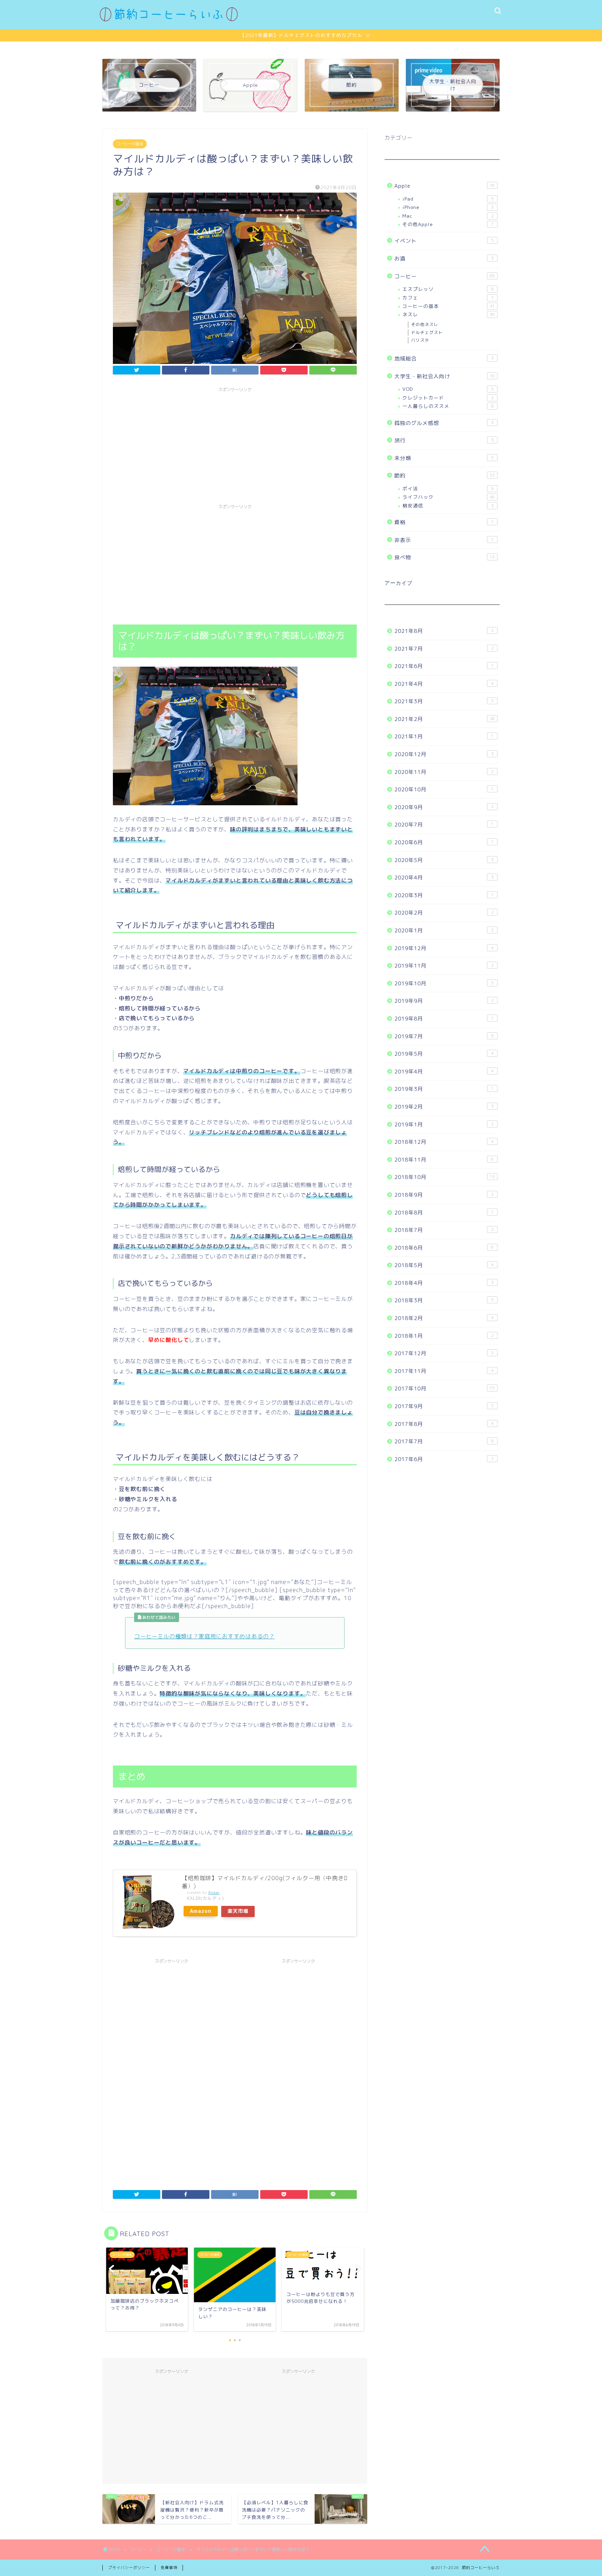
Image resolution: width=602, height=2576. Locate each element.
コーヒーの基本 (130, 144)
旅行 (444, 440)
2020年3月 (444, 895)
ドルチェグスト (427, 332)
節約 (445, 476)
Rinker (214, 1892)
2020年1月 (444, 930)
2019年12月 (444, 948)
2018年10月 (445, 1177)
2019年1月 (444, 1124)
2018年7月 (444, 1230)
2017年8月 (444, 1424)
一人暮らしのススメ (448, 406)
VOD (448, 389)
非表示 (444, 540)
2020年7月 (444, 825)
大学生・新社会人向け (445, 376)
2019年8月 (444, 1019)
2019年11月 (444, 966)
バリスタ (420, 340)
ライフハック (449, 497)
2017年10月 (445, 1388)
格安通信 (448, 506)
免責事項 (169, 2568)
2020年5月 (444, 860)
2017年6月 (444, 1459)
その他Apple (448, 224)
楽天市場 (238, 1911)
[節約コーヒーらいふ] (169, 19)
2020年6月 (444, 842)
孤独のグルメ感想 (444, 423)
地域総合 (444, 359)
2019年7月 (444, 1036)
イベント (444, 241)
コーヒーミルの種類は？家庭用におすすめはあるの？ (204, 1636)
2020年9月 (444, 807)
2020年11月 (444, 772)
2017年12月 (444, 1353)
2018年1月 (444, 1336)
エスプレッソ (448, 289)
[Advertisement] (235, 444)
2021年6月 (444, 666)
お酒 (444, 259)
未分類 (444, 458)
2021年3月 (444, 701)
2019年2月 (444, 1107)
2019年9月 (444, 1001)
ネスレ (449, 314)
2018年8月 (444, 1213)
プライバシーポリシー (129, 2568)
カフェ (448, 298)
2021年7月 (444, 649)
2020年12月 (444, 754)
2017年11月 (444, 1371)
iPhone (448, 207)
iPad (448, 199)
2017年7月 (444, 1441)
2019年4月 (444, 1072)
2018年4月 (444, 1283)
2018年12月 (444, 1142)
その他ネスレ (425, 324)
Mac (448, 216)
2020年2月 (444, 913)
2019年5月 (444, 1054)
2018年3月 (444, 1300)
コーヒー (445, 276)
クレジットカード (448, 398)
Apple (445, 186)
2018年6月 (444, 1248)
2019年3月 (444, 1089)
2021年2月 (445, 719)
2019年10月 (444, 983)
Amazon (201, 1911)
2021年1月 (444, 736)
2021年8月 (444, 631)
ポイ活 (448, 488)
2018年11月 (444, 1160)
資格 (444, 522)
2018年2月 (444, 1318)
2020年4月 (444, 878)
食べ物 (445, 557)
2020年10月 (444, 789)
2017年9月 (444, 1406)
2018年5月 (444, 1265)
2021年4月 (444, 684)
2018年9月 (444, 1195)
